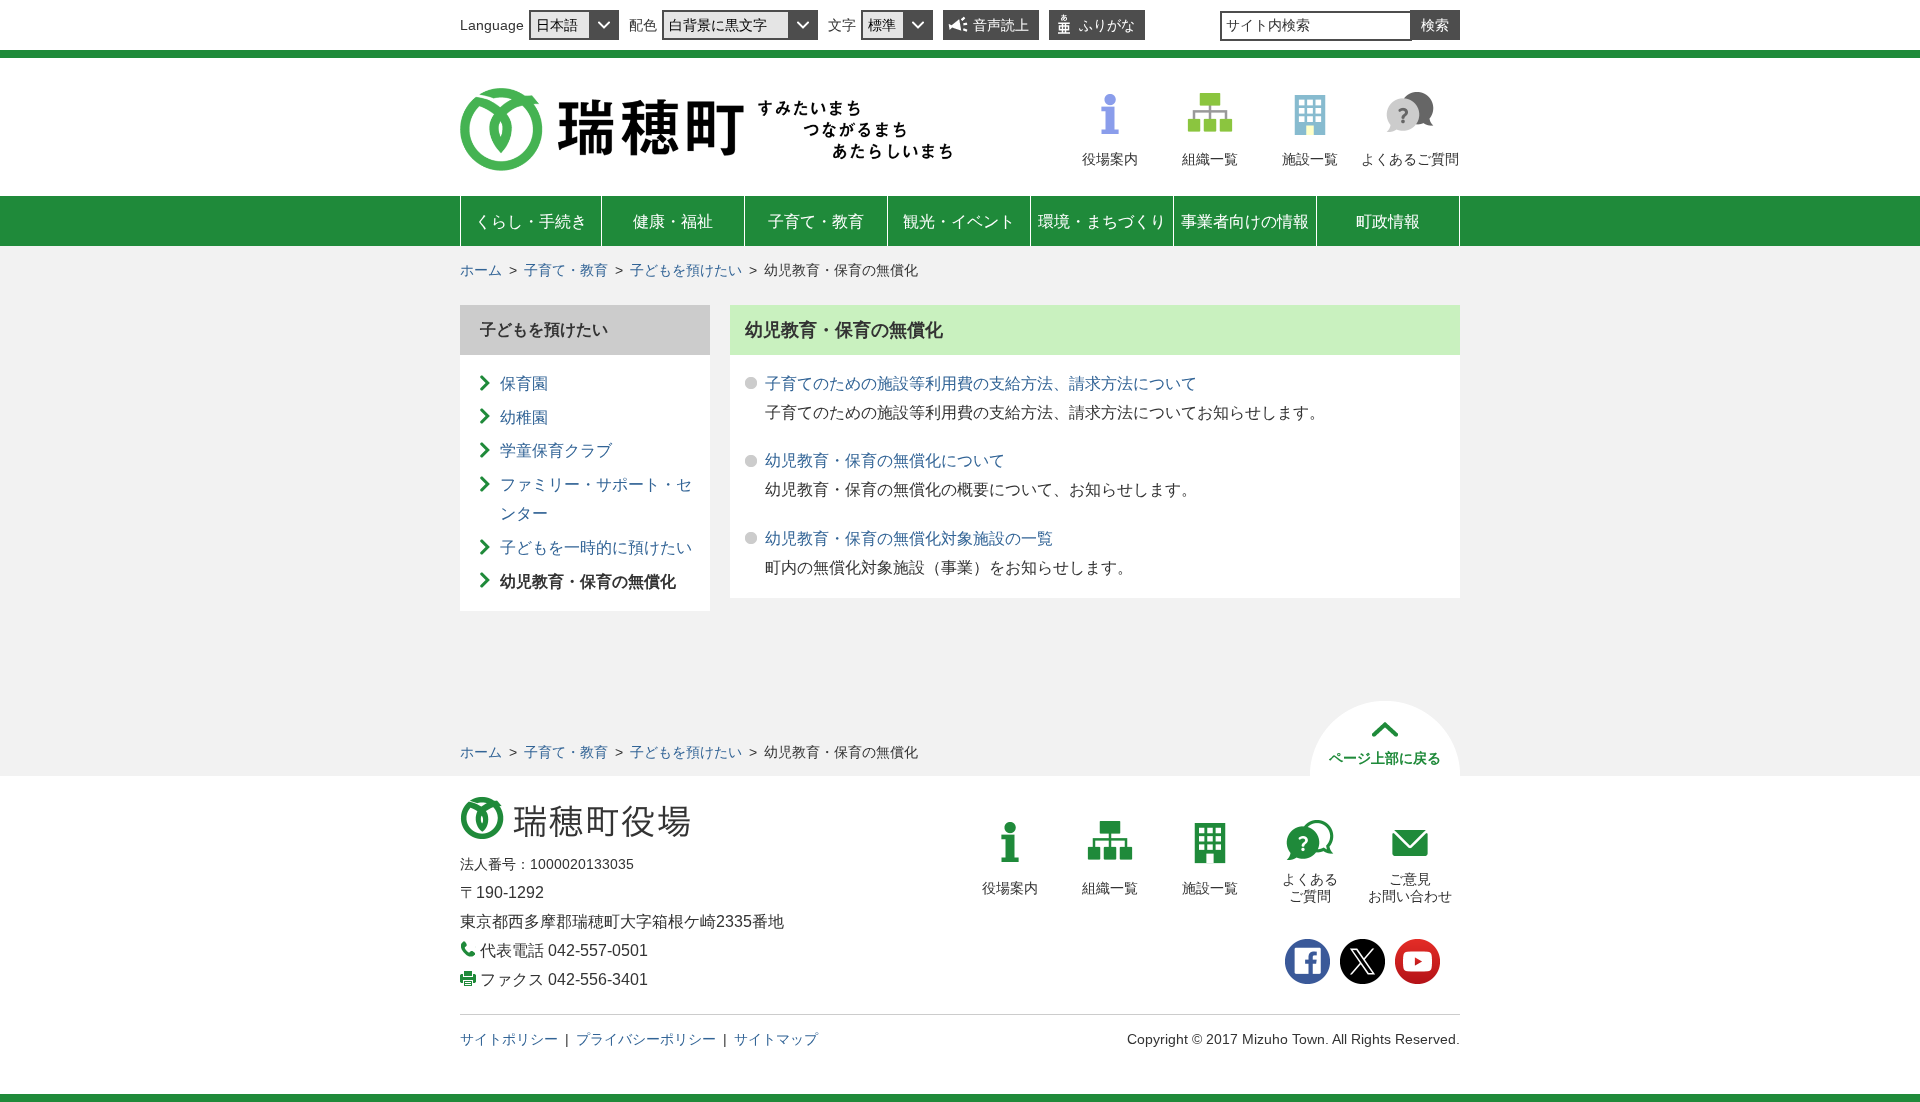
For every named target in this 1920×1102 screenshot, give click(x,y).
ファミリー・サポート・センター (596, 499)
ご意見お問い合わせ (1410, 887)
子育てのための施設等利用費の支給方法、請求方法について (981, 383)
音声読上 (1001, 25)
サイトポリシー (509, 1039)
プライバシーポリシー (646, 1039)
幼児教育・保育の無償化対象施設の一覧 (909, 538)
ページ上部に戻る (1385, 758)
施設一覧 (1310, 159)
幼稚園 (524, 417)
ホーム (481, 270)
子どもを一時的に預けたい (596, 547)
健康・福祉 (673, 221)
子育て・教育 (816, 221)
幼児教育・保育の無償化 (588, 581)
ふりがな (1107, 25)
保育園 (524, 383)
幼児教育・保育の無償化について (885, 460)
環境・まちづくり (1102, 221)
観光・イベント (959, 221)
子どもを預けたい (686, 270)
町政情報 (1388, 221)
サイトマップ (776, 1039)
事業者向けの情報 (1245, 221)
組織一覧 (1210, 159)
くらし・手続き (531, 221)
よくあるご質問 (1410, 159)
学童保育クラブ (556, 450)
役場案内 (1110, 159)
